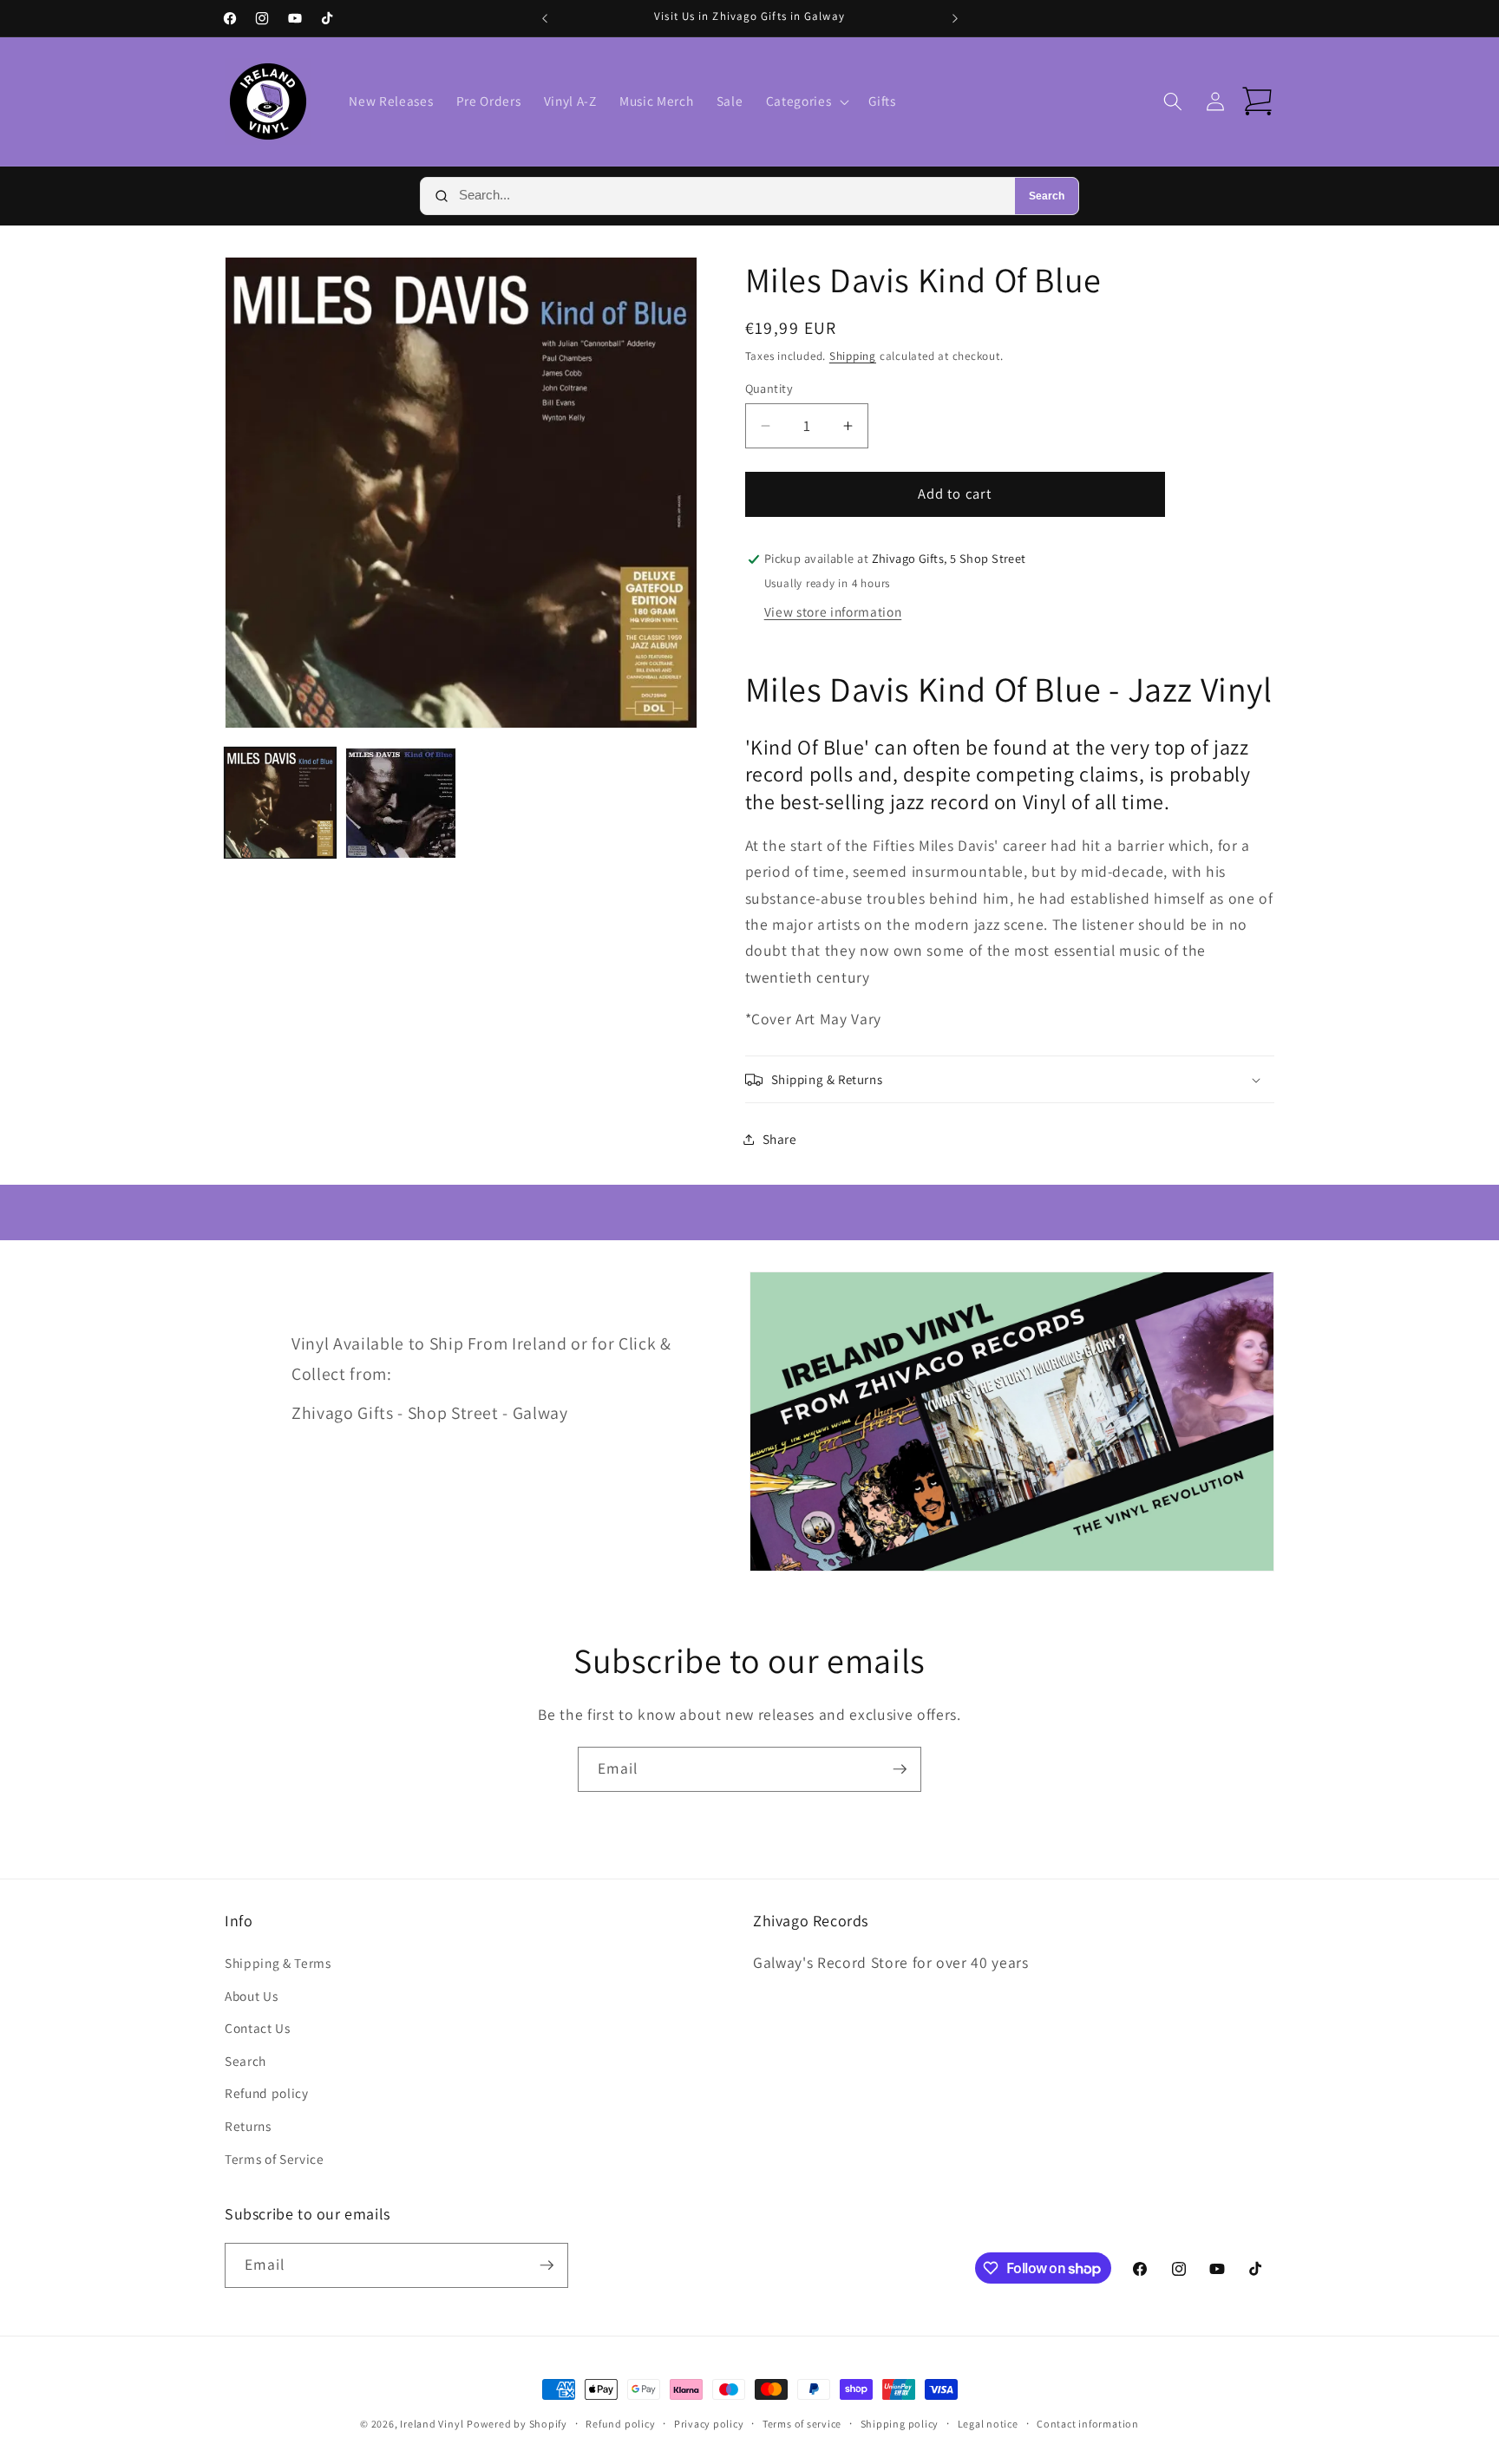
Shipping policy (900, 2424)
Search (1047, 196)
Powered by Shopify (517, 2424)
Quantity (769, 388)
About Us (251, 1996)
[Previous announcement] (545, 18)
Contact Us (258, 2028)
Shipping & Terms (278, 1963)
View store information (833, 611)
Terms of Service (275, 2159)
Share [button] (780, 1139)
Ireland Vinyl (432, 2424)
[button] (806, 101)
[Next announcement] (955, 18)
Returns (248, 2126)
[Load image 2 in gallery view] (401, 803)
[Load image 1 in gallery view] (280, 803)
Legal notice (988, 2424)
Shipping (853, 356)
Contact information (1088, 2424)
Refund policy (267, 2093)
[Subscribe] (900, 1769)
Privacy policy (709, 2424)
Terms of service (802, 2424)
